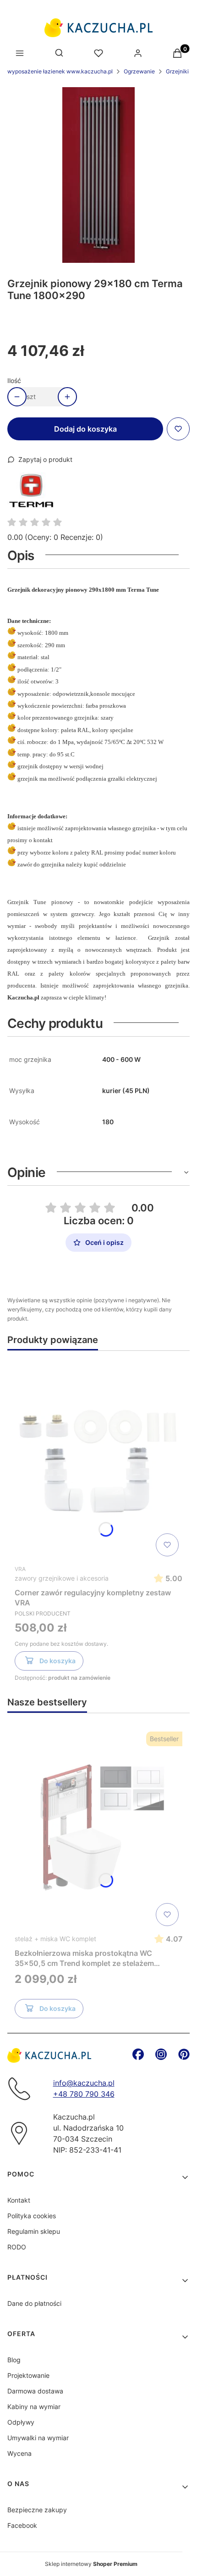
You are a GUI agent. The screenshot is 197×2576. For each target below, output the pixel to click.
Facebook (22, 2525)
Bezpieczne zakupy (37, 2510)
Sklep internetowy (91, 2564)
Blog (14, 2360)
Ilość (14, 380)
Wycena (19, 2453)
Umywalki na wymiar (38, 2438)
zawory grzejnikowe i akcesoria (62, 1578)
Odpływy (21, 2422)
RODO (17, 2247)
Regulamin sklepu (34, 2231)
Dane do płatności (34, 2303)
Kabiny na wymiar (34, 2407)
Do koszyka (57, 1661)
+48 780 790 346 (84, 2094)
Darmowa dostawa (35, 2391)
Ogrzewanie (139, 71)
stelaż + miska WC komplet (55, 1939)
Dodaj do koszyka (85, 429)
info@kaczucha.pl (84, 2083)
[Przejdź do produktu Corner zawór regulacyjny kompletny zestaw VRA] (98, 1459)
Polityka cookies (32, 2216)
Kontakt (19, 2200)
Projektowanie (28, 2375)
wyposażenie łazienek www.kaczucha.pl (60, 71)
